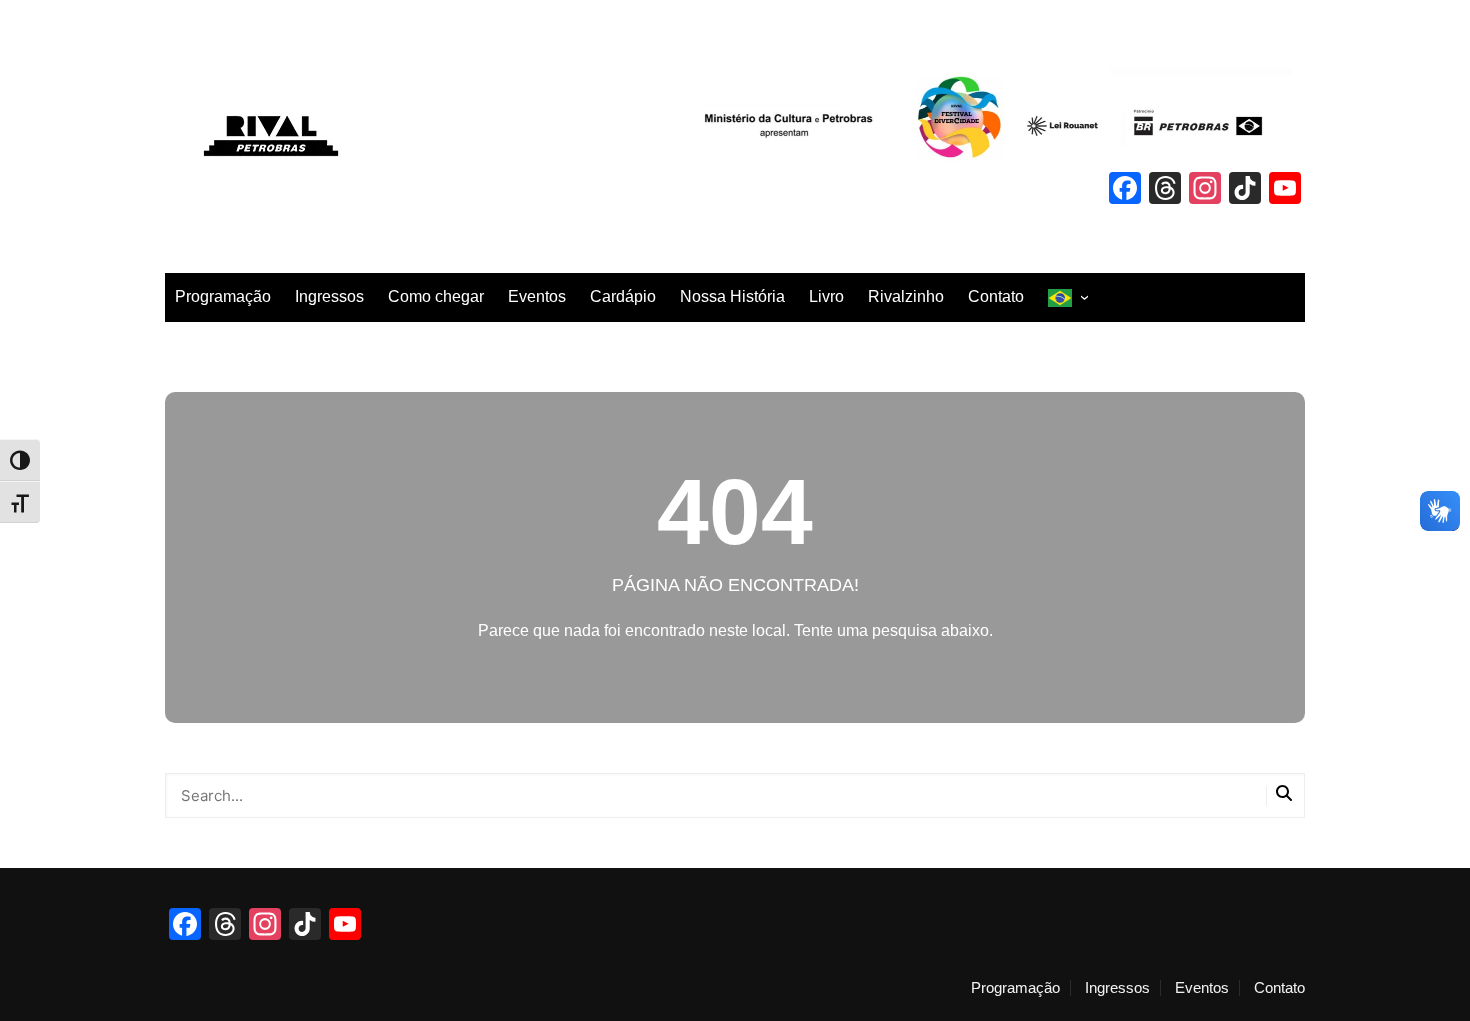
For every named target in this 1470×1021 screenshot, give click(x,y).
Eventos (537, 296)
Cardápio (623, 296)
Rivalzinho (906, 296)
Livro (826, 296)
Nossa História (732, 296)
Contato (996, 296)
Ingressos (329, 296)
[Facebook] (1125, 190)
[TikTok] (1245, 190)
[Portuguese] (1067, 297)
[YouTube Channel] (1285, 190)
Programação (223, 296)
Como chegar (436, 296)
